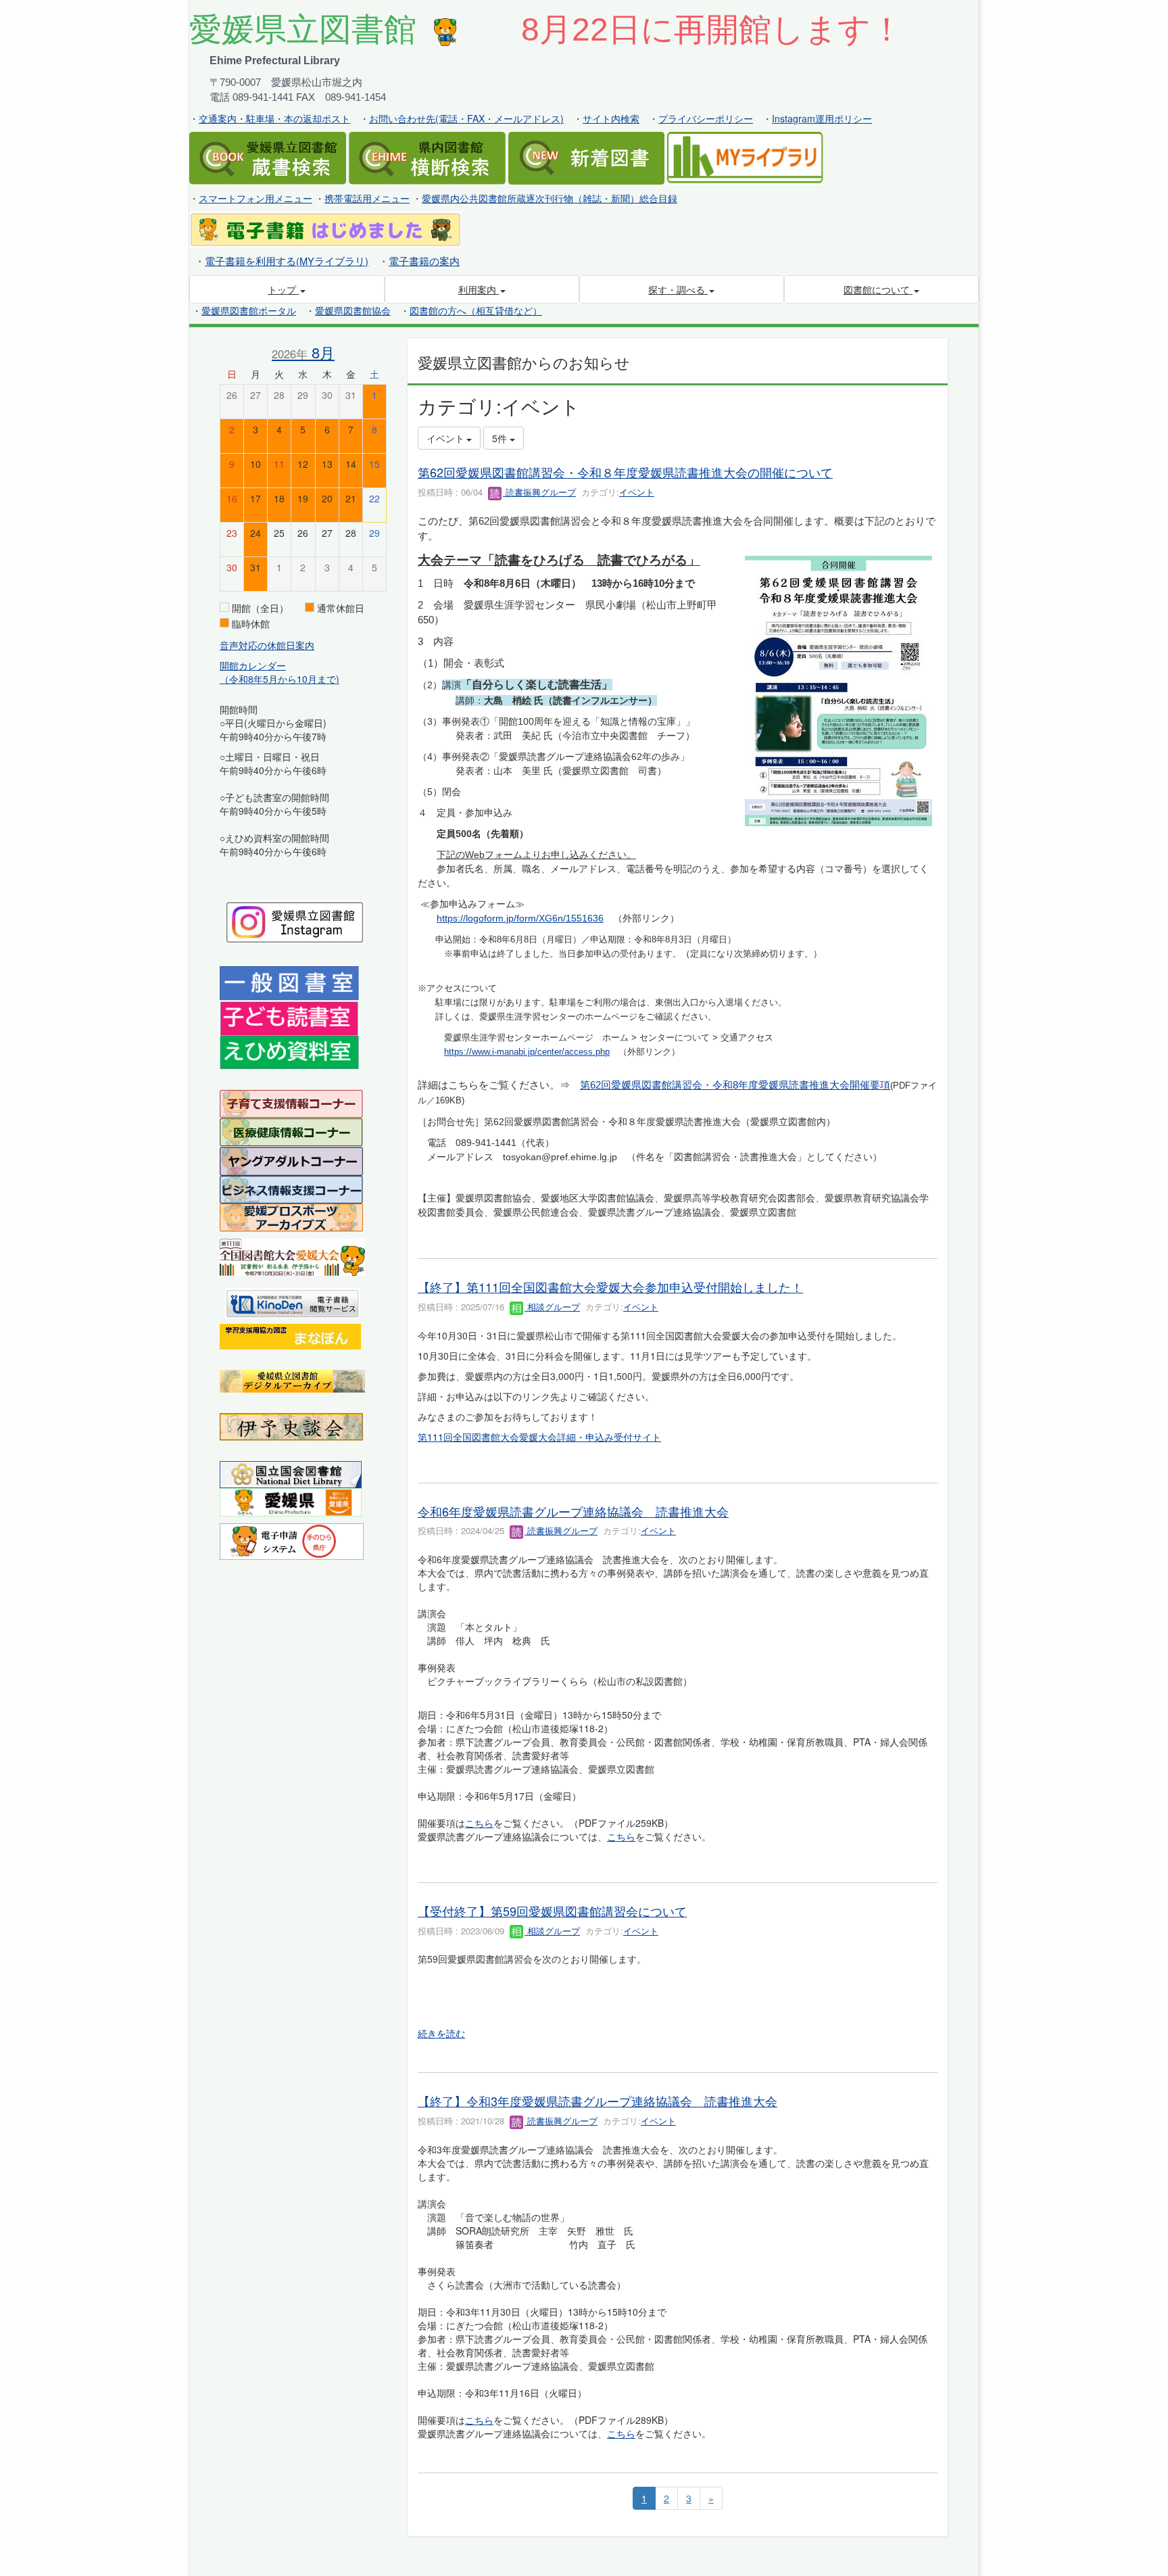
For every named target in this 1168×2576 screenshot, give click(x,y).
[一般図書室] (289, 982)
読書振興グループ (539, 492)
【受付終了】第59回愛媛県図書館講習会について (552, 1911)
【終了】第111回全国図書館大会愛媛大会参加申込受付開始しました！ (610, 1287)
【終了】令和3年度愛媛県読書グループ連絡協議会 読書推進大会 (598, 2101)
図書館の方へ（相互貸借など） (476, 310)
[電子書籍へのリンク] (325, 229)
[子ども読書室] (289, 1017)
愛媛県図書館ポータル (249, 310)
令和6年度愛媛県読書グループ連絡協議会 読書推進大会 (573, 1511)
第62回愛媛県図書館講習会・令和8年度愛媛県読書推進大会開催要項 (735, 1085)
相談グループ (552, 1307)
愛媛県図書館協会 (353, 310)
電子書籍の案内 (424, 261)
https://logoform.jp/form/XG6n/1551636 (520, 918)
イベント (637, 492)
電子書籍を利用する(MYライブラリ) (287, 261)
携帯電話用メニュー (367, 198)
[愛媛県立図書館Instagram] (295, 921)
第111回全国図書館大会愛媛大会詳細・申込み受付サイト (539, 1437)
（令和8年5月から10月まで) (279, 679)
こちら (479, 1823)
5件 (501, 438)
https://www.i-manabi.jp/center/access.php (527, 1052)
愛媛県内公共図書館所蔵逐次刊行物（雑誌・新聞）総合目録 (550, 198)
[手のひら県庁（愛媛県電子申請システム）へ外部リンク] (292, 1540)
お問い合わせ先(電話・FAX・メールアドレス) (466, 118)
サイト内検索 (611, 118)
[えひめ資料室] (289, 1051)
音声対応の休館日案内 (267, 645)
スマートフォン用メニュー (255, 198)
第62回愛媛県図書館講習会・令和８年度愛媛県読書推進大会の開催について (625, 472)
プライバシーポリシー (706, 118)
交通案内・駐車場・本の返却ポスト (274, 118)
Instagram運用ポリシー (822, 118)
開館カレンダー (253, 665)
